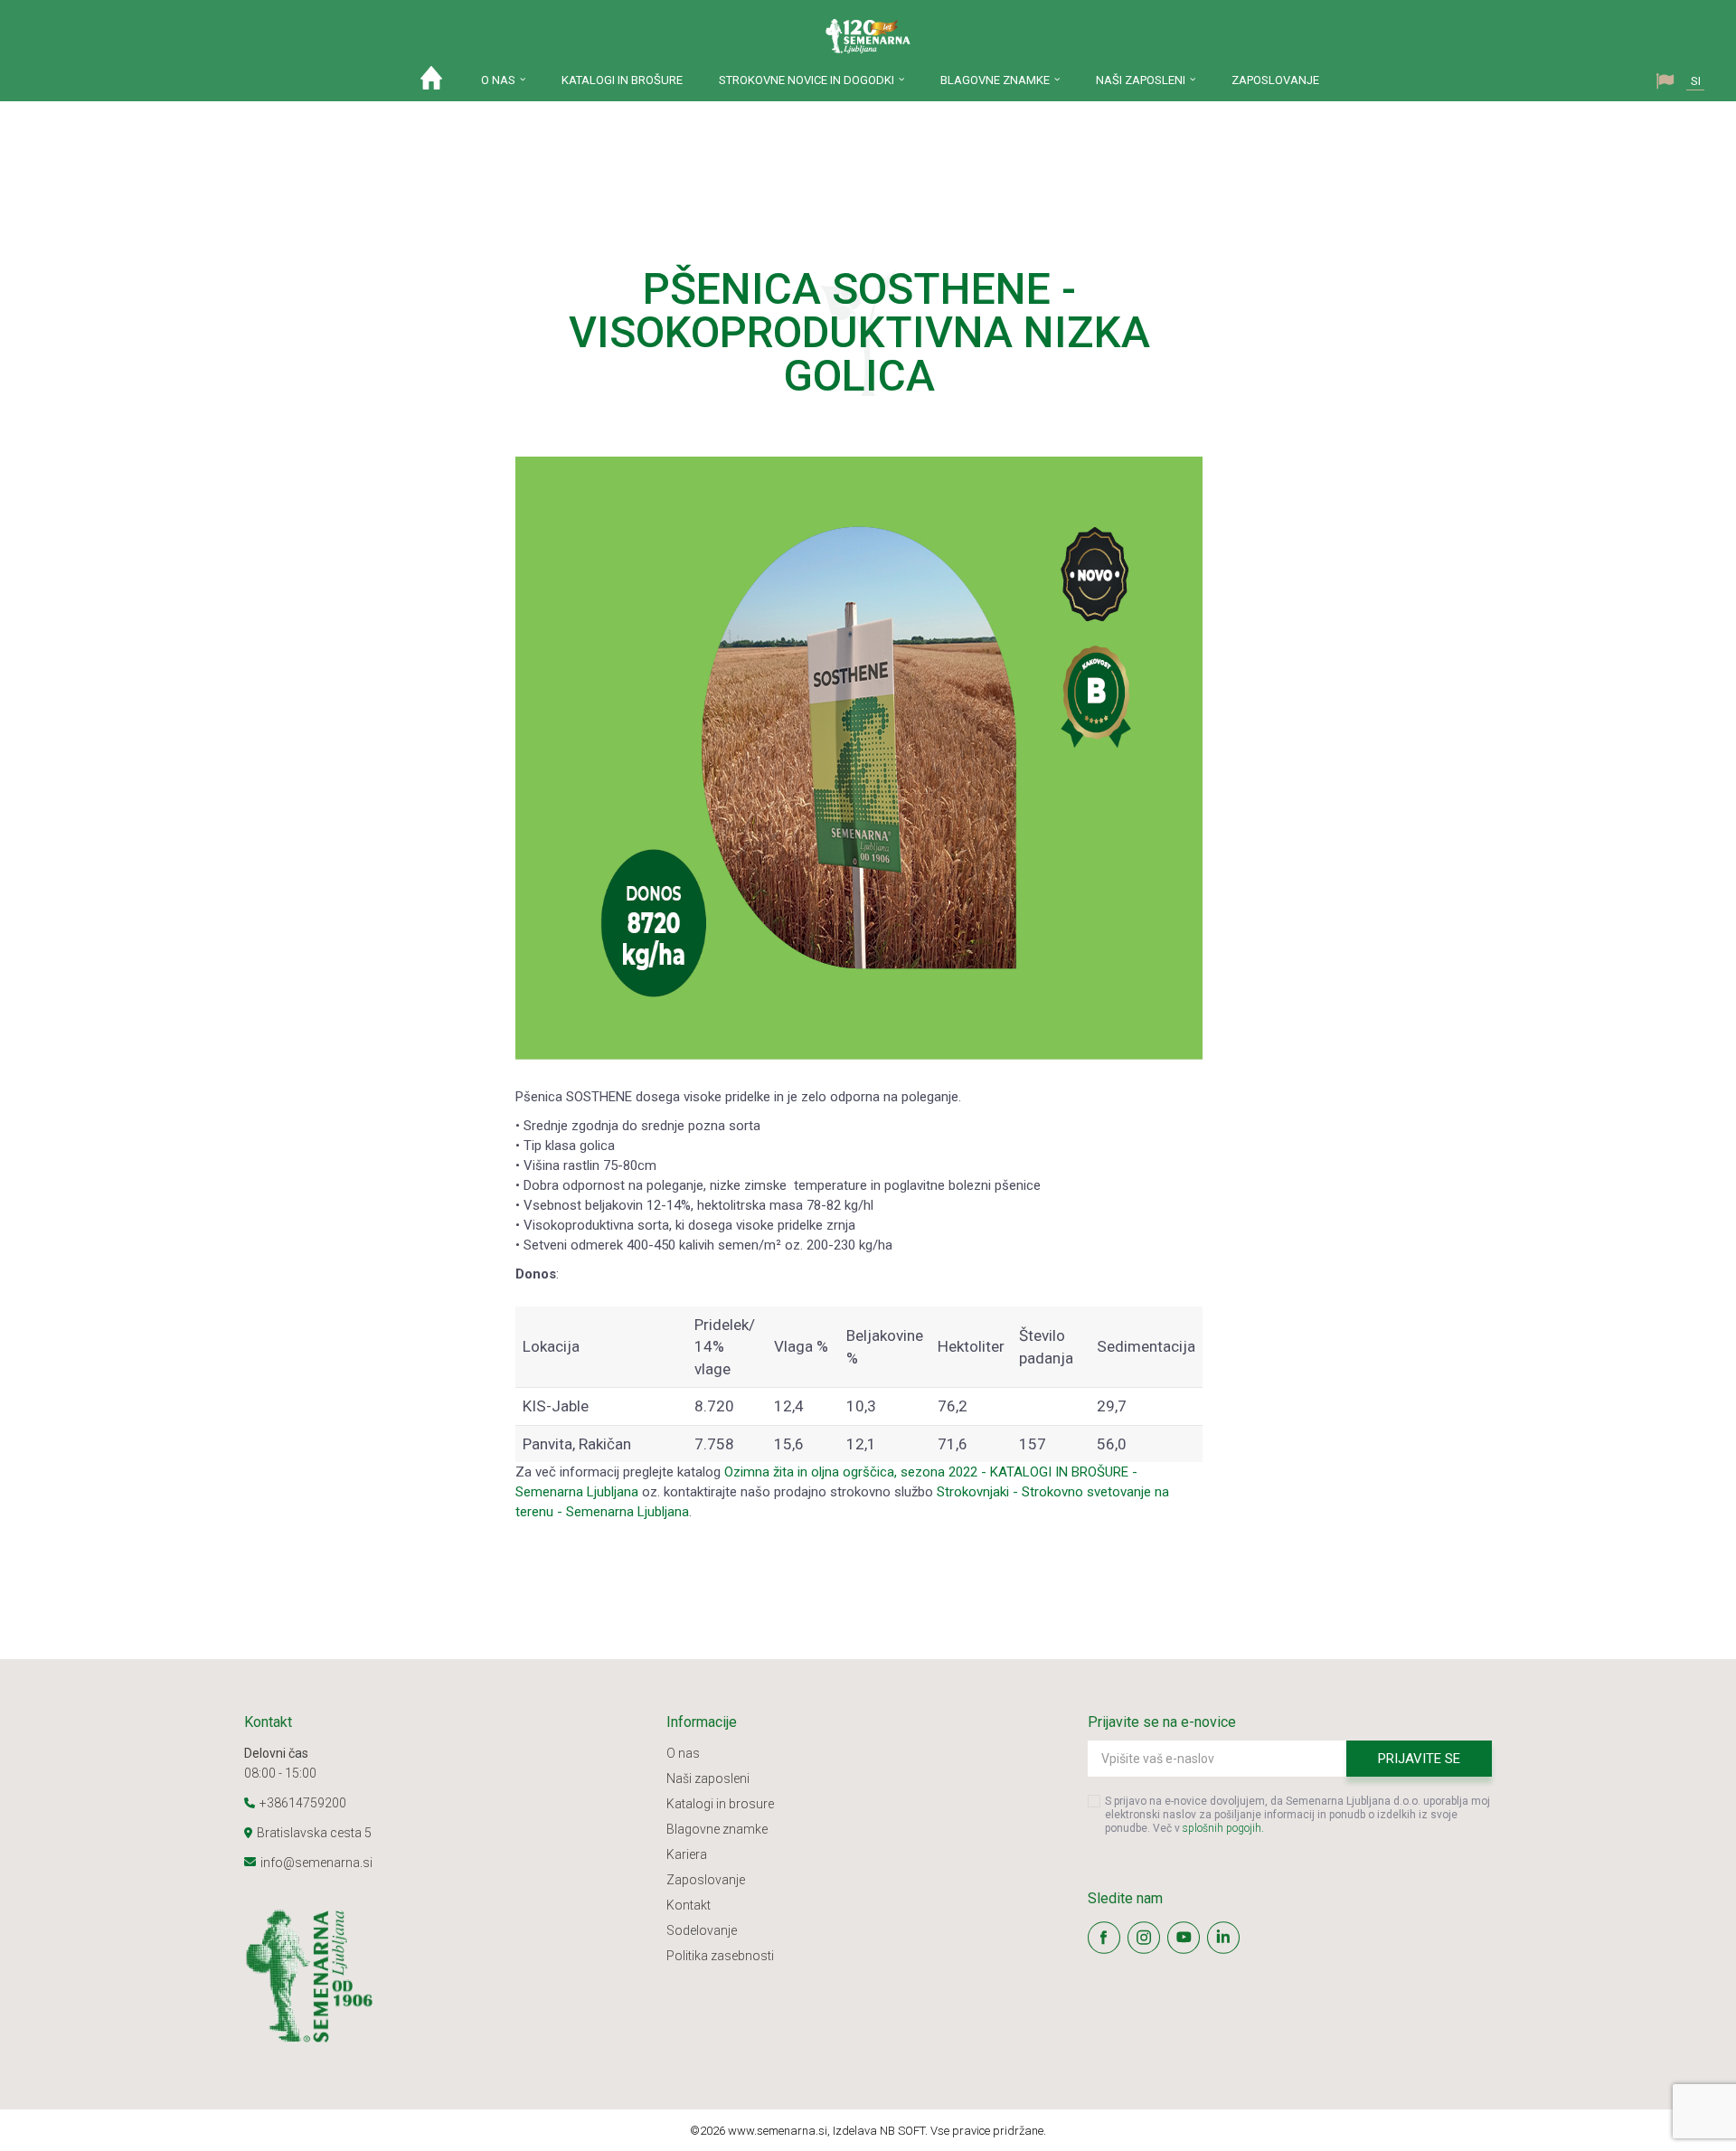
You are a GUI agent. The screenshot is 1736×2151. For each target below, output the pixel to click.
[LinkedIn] (1223, 1938)
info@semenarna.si (316, 1863)
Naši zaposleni (708, 1778)
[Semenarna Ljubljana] (868, 36)
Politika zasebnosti (720, 1956)
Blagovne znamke (717, 1829)
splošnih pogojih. (1223, 1828)
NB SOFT (902, 2131)
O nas (683, 1753)
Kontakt (689, 1905)
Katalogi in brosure (720, 1804)
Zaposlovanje (706, 1880)
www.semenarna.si (778, 2131)
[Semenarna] (446, 1976)
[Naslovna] (431, 82)
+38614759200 (303, 1803)
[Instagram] (1144, 1938)
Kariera (687, 1854)
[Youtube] (1184, 1938)
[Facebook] (1104, 1938)
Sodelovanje (702, 1930)
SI (1696, 81)
